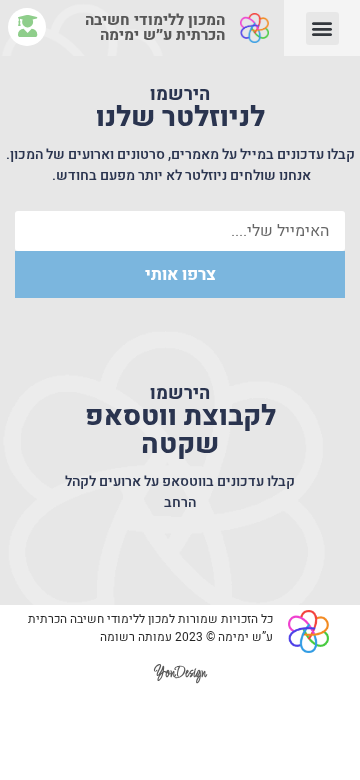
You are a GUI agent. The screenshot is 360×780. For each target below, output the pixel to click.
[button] (322, 28)
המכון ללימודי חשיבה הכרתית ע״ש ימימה (155, 27)
